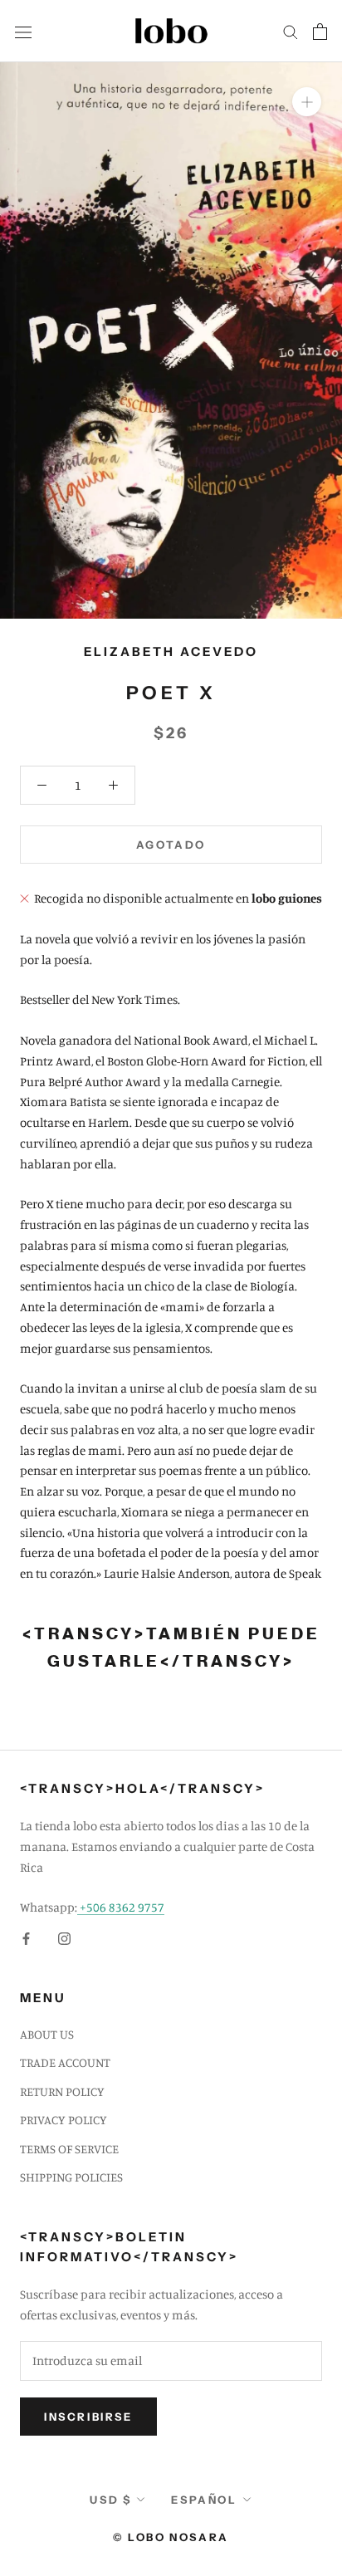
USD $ (110, 2500)
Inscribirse (88, 2417)
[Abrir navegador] (23, 31)
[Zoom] (307, 102)
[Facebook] (26, 1938)
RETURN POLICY (62, 2091)
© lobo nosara (171, 2537)
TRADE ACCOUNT (65, 2062)
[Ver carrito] (320, 32)
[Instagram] (64, 1938)
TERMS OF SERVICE (69, 2149)
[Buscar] (291, 32)
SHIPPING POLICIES (71, 2177)
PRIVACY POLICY (64, 2120)
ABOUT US (47, 2034)
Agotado (171, 845)
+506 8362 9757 (121, 1907)
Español (204, 2500)
